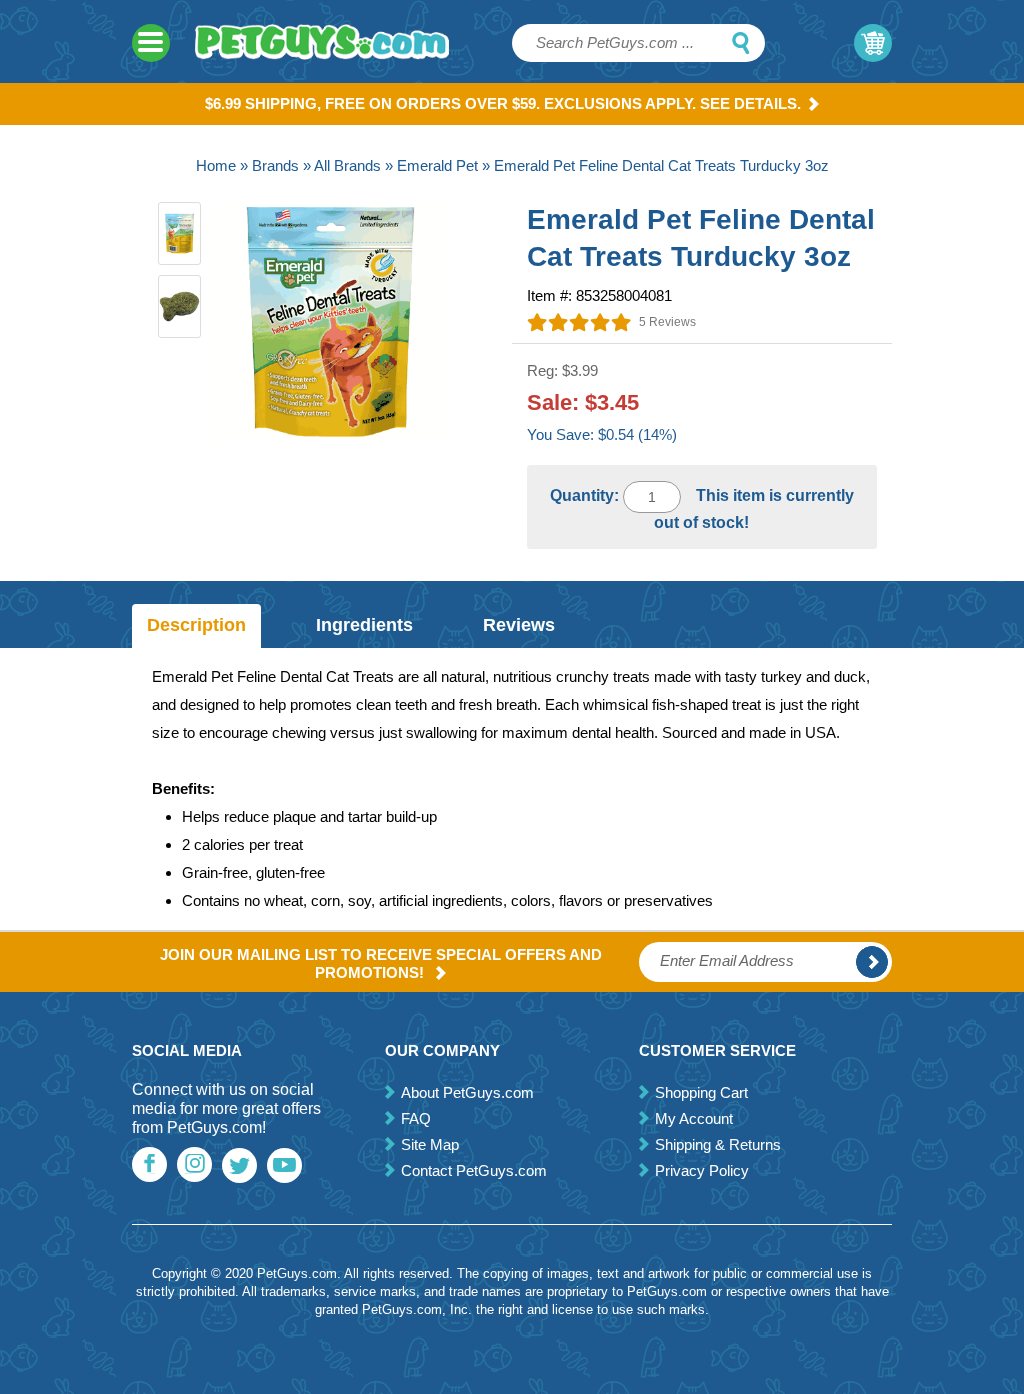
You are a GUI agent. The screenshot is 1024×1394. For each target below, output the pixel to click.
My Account (694, 1118)
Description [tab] (196, 625)
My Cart (873, 43)
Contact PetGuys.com (474, 1170)
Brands (275, 165)
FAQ (416, 1118)
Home (216, 165)
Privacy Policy (702, 1170)
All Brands (347, 165)
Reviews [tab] (519, 625)
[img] (579, 322)
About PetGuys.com (467, 1092)
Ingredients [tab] (364, 625)
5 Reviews (667, 322)
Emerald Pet (437, 165)
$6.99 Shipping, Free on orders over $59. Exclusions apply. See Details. (503, 103)
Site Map (430, 1144)
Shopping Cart (701, 1092)
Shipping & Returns (718, 1144)
